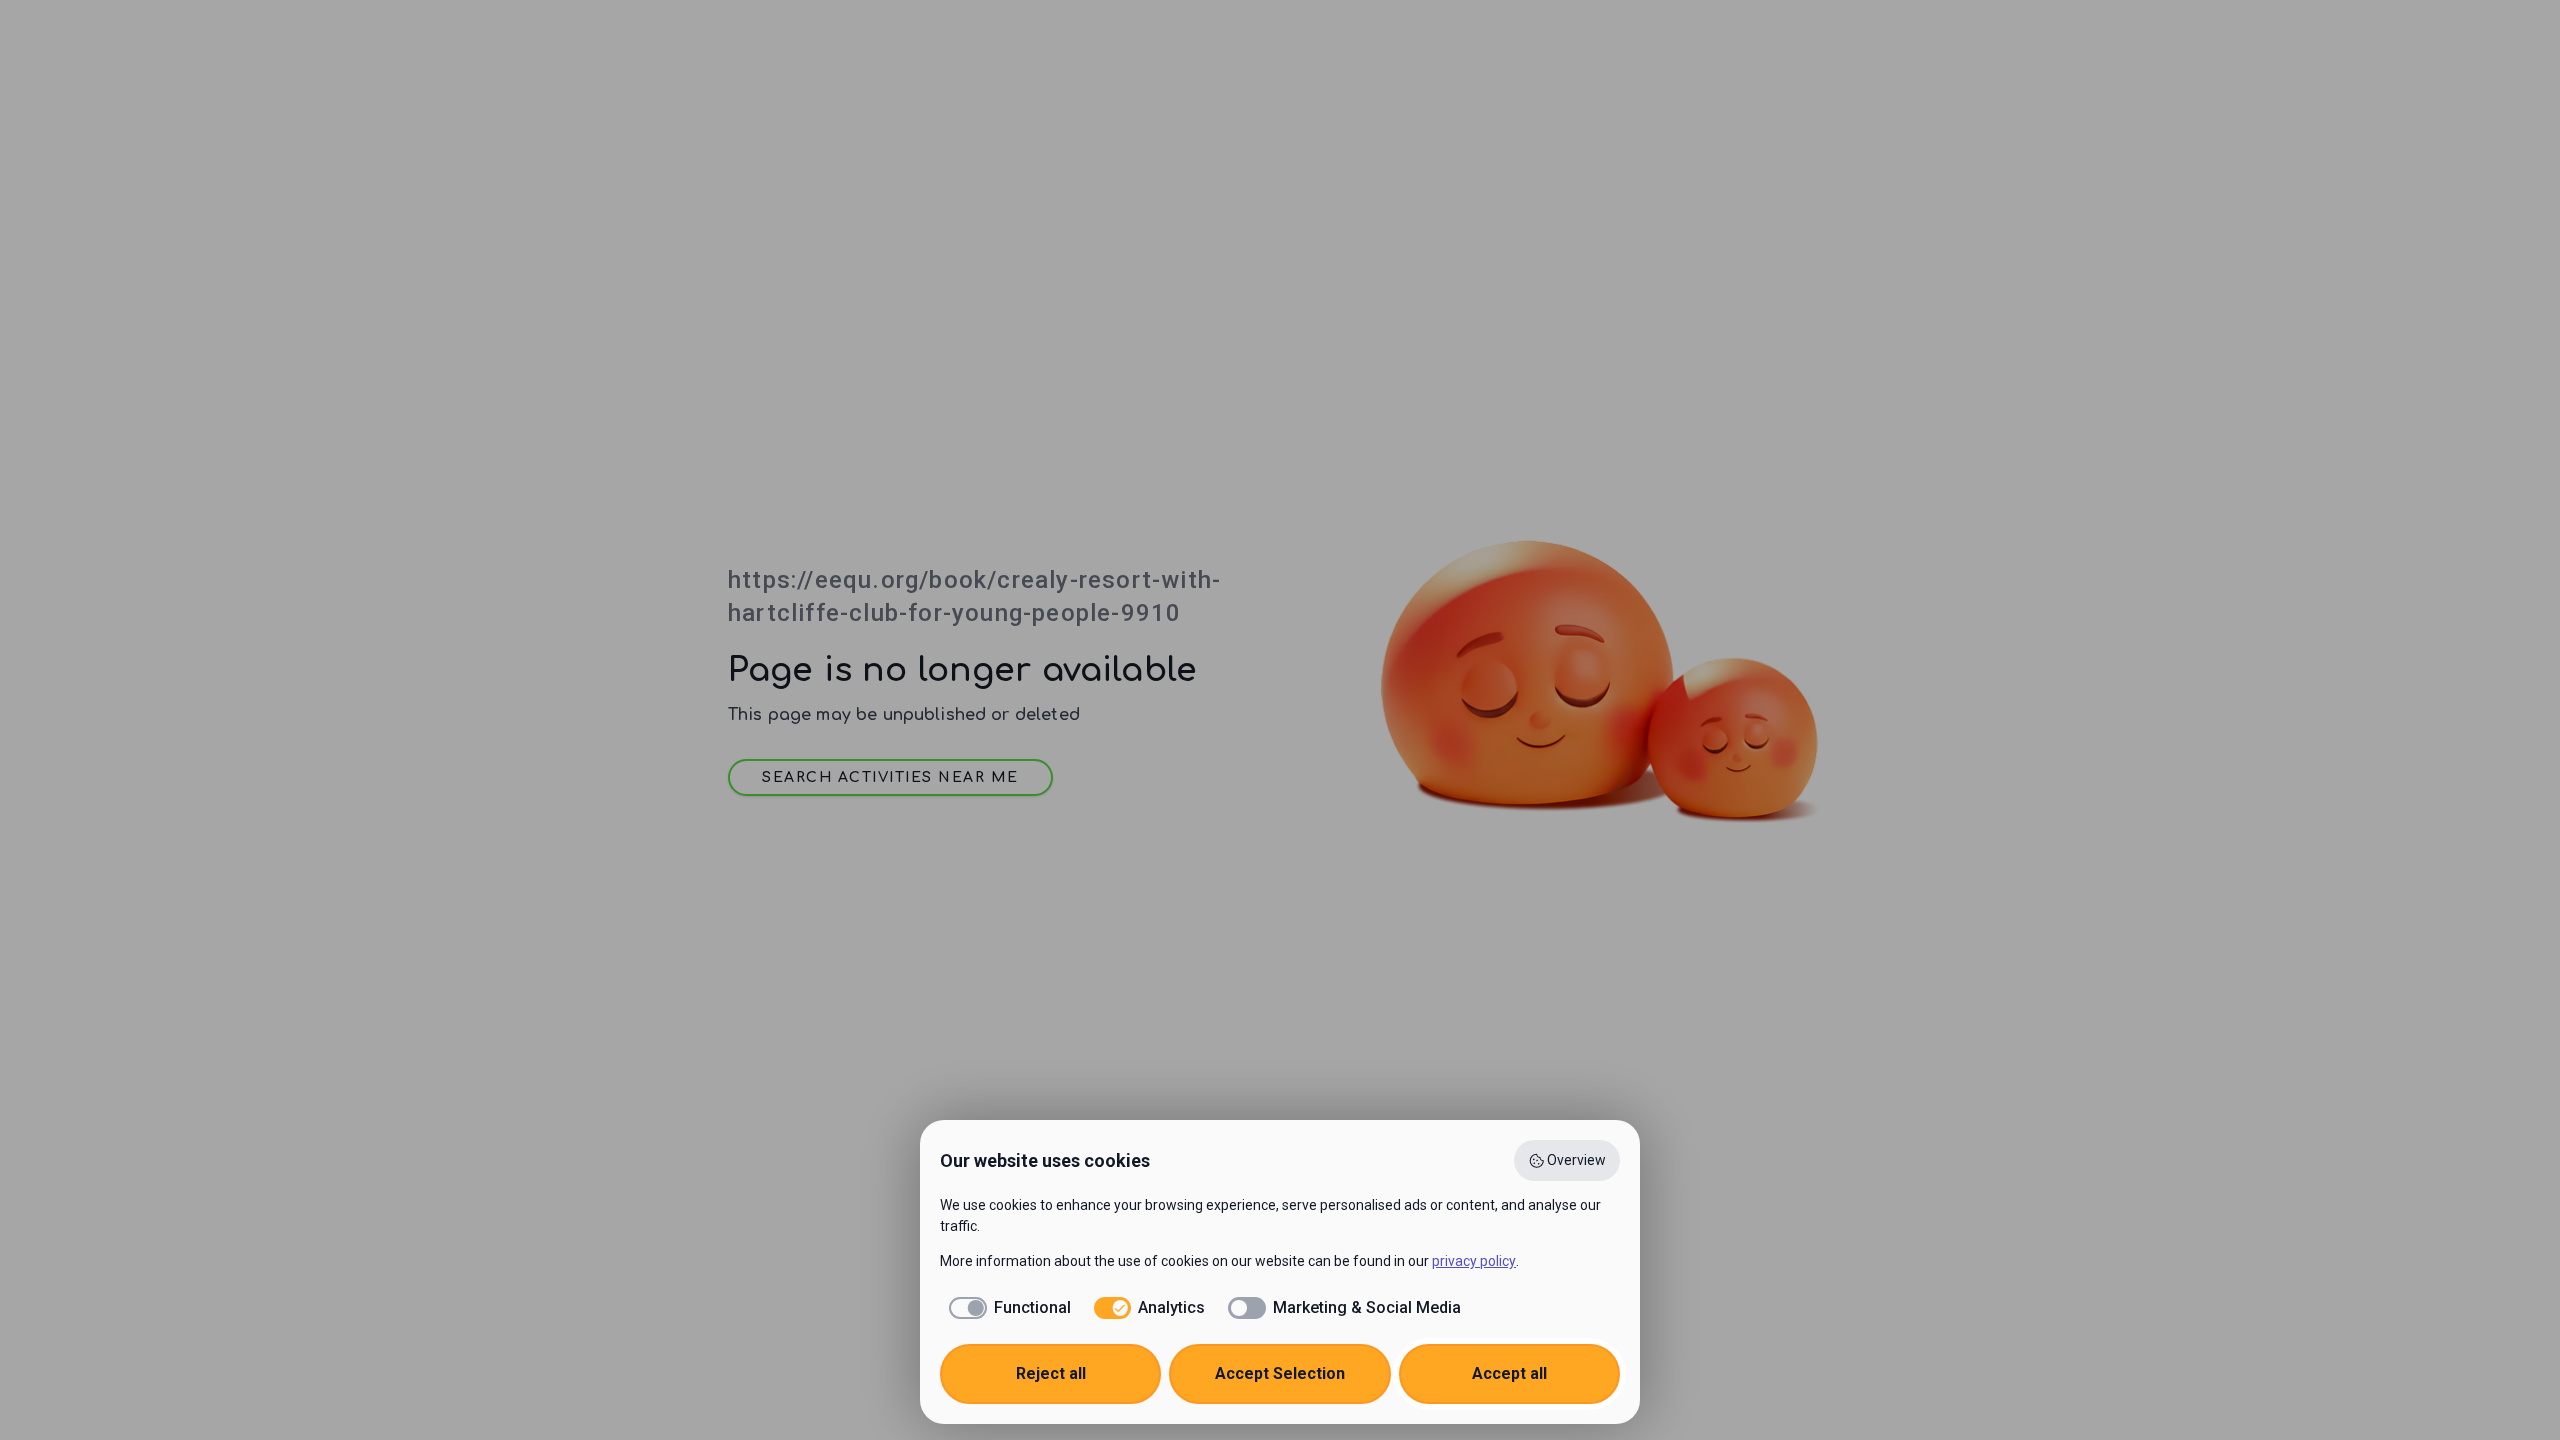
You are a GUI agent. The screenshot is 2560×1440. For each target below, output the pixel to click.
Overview (1576, 1160)
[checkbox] (1005, 1308)
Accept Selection (1280, 1373)
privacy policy (1474, 1261)
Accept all (1509, 1373)
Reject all (1051, 1373)
